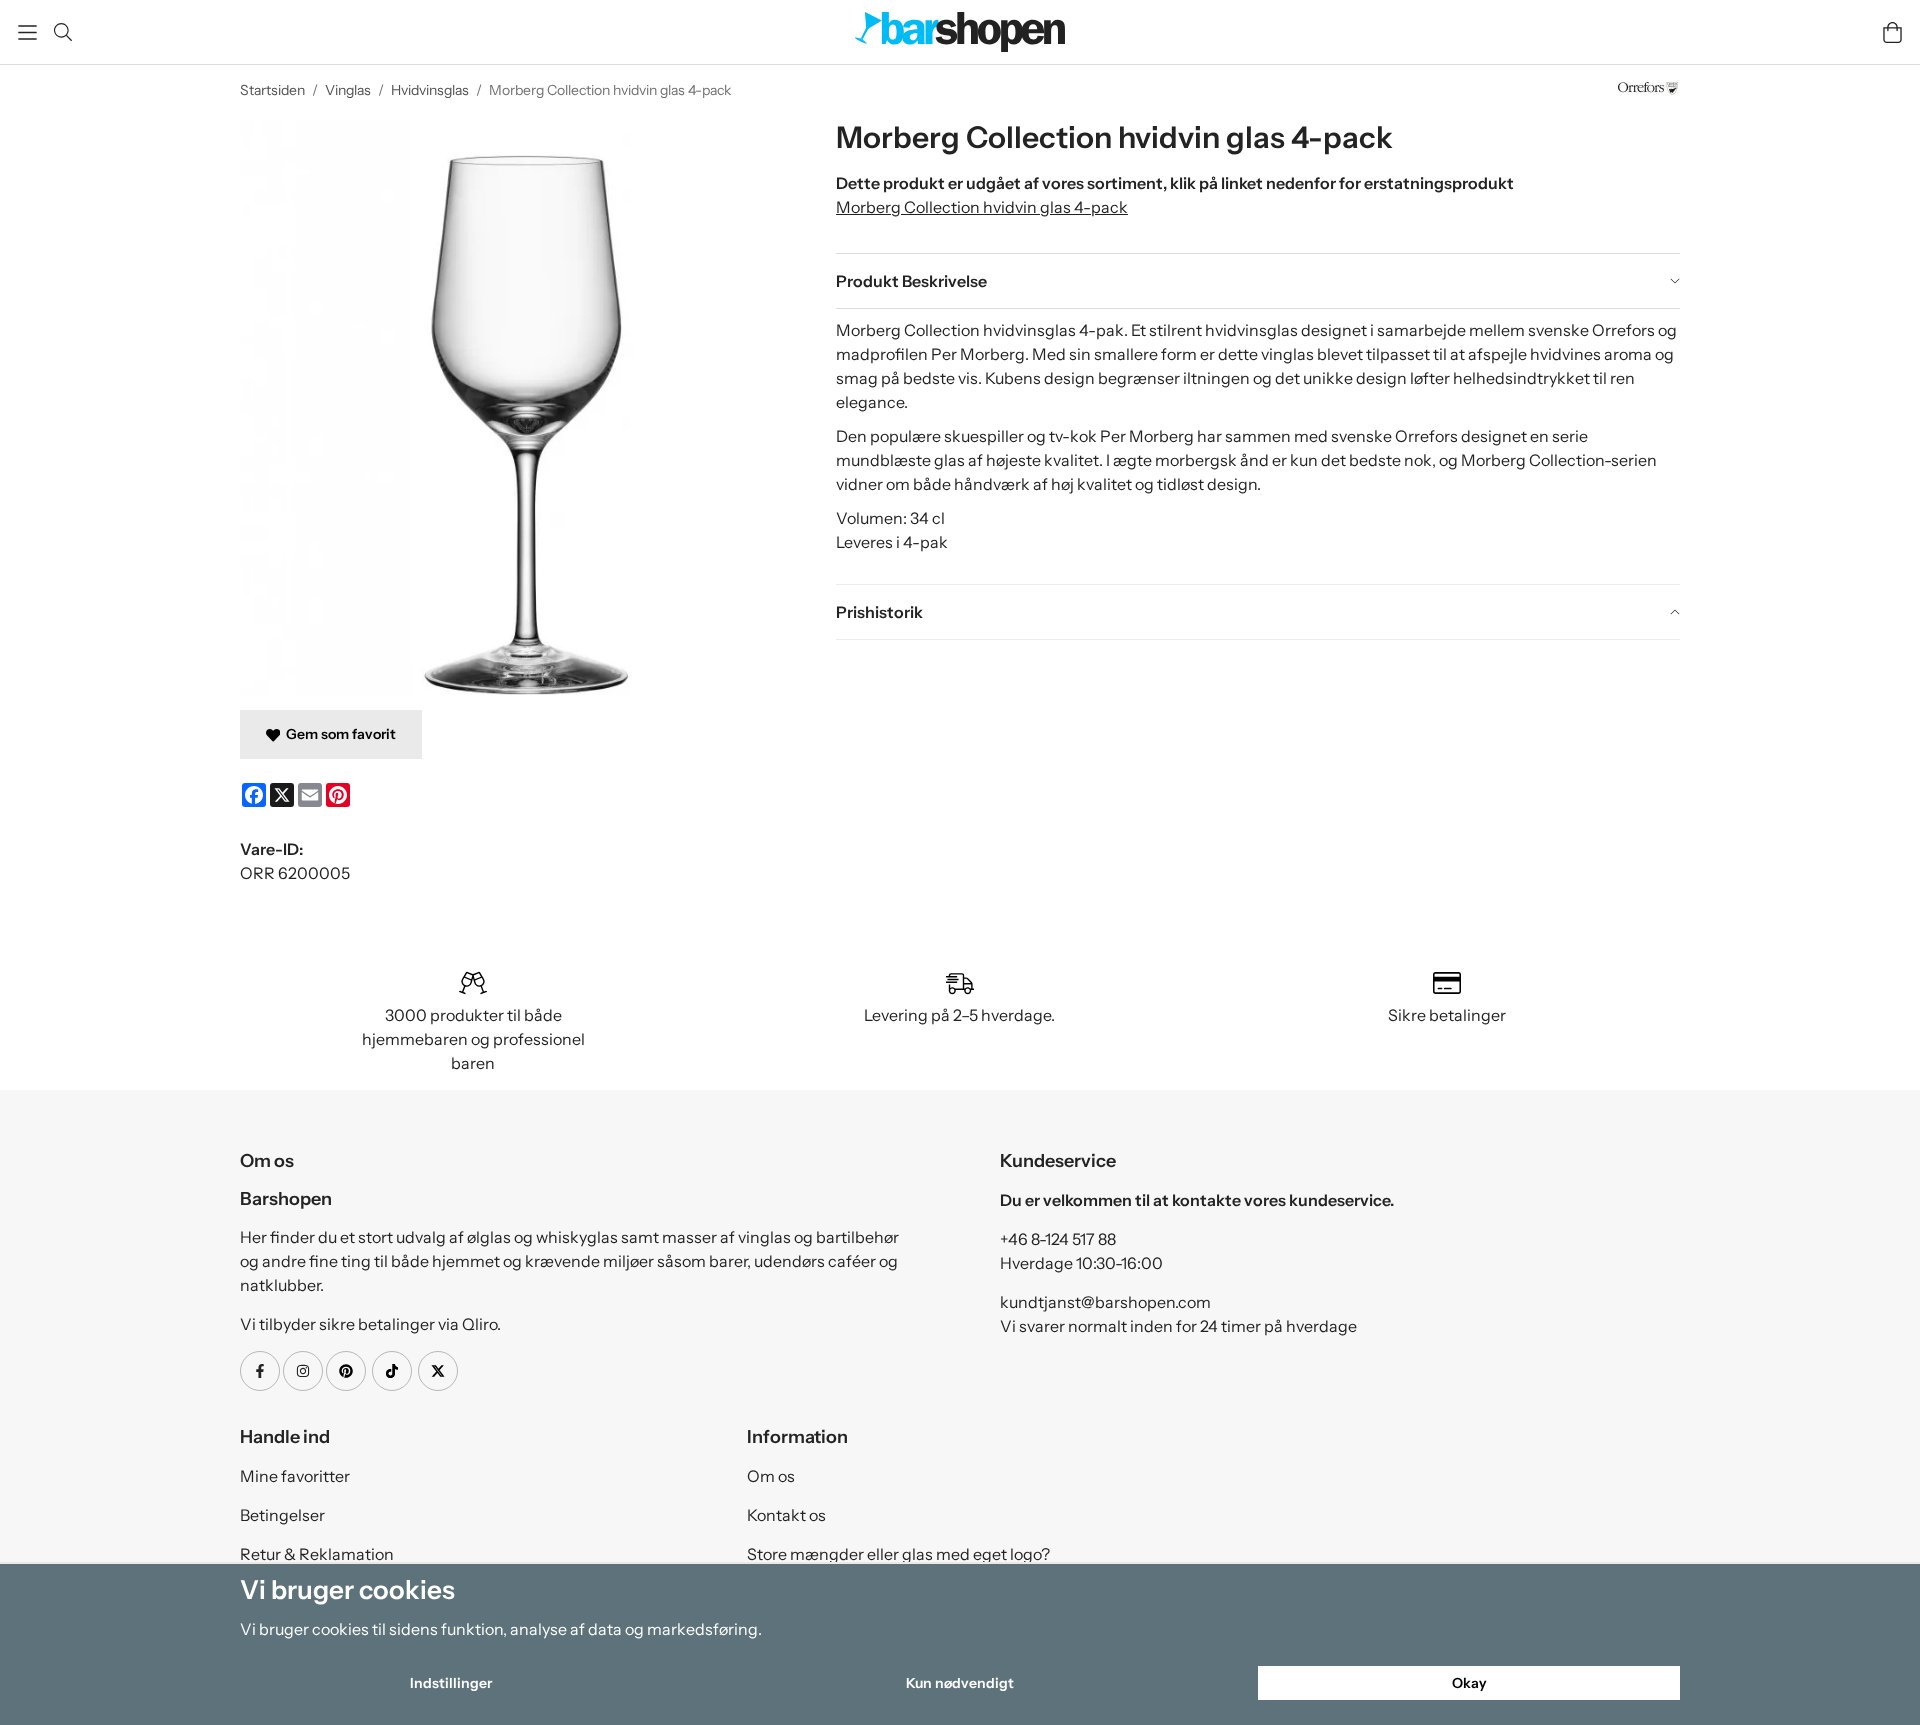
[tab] (1258, 281)
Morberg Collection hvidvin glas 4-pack (982, 207)
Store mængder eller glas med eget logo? (898, 1554)
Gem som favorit (338, 734)
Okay (1469, 1683)
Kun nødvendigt (960, 1683)
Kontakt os (786, 1515)
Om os (771, 1476)
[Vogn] (1892, 32)
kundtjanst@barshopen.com (1105, 1302)
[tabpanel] (1258, 446)
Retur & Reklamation (317, 1554)
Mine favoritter (295, 1476)
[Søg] (62, 32)
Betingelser (282, 1515)
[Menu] (27, 32)
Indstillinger (451, 1683)
